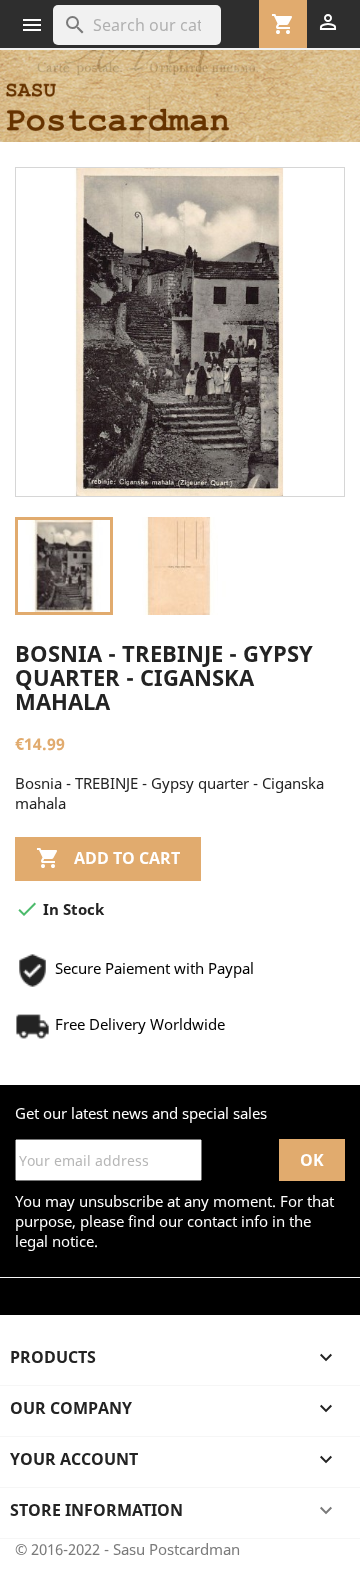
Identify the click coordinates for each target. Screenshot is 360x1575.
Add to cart (108, 858)
